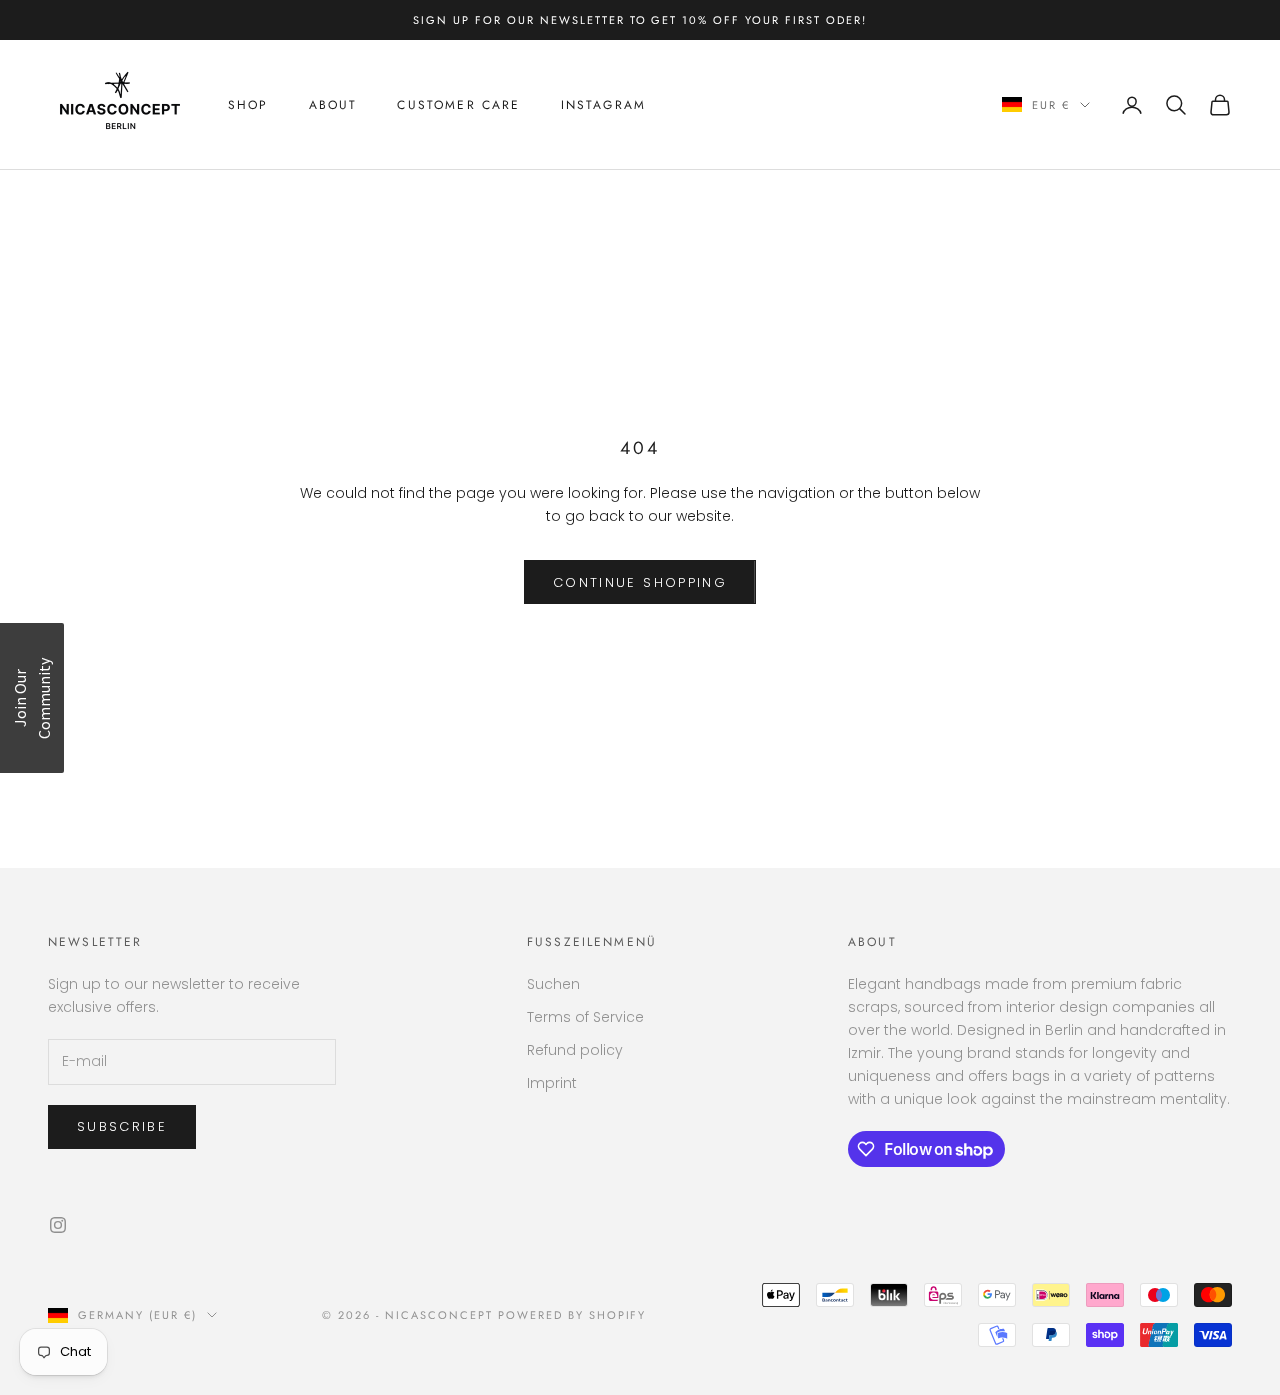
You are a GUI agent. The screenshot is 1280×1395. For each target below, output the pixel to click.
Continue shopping (640, 582)
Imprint (552, 1083)
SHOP (248, 105)
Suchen (553, 984)
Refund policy (575, 1050)
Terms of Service (585, 1017)
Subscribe (122, 1126)
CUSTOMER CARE (458, 105)
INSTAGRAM (603, 105)
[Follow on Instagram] (58, 1225)
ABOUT (333, 105)
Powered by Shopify (572, 1315)
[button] (32, 698)
